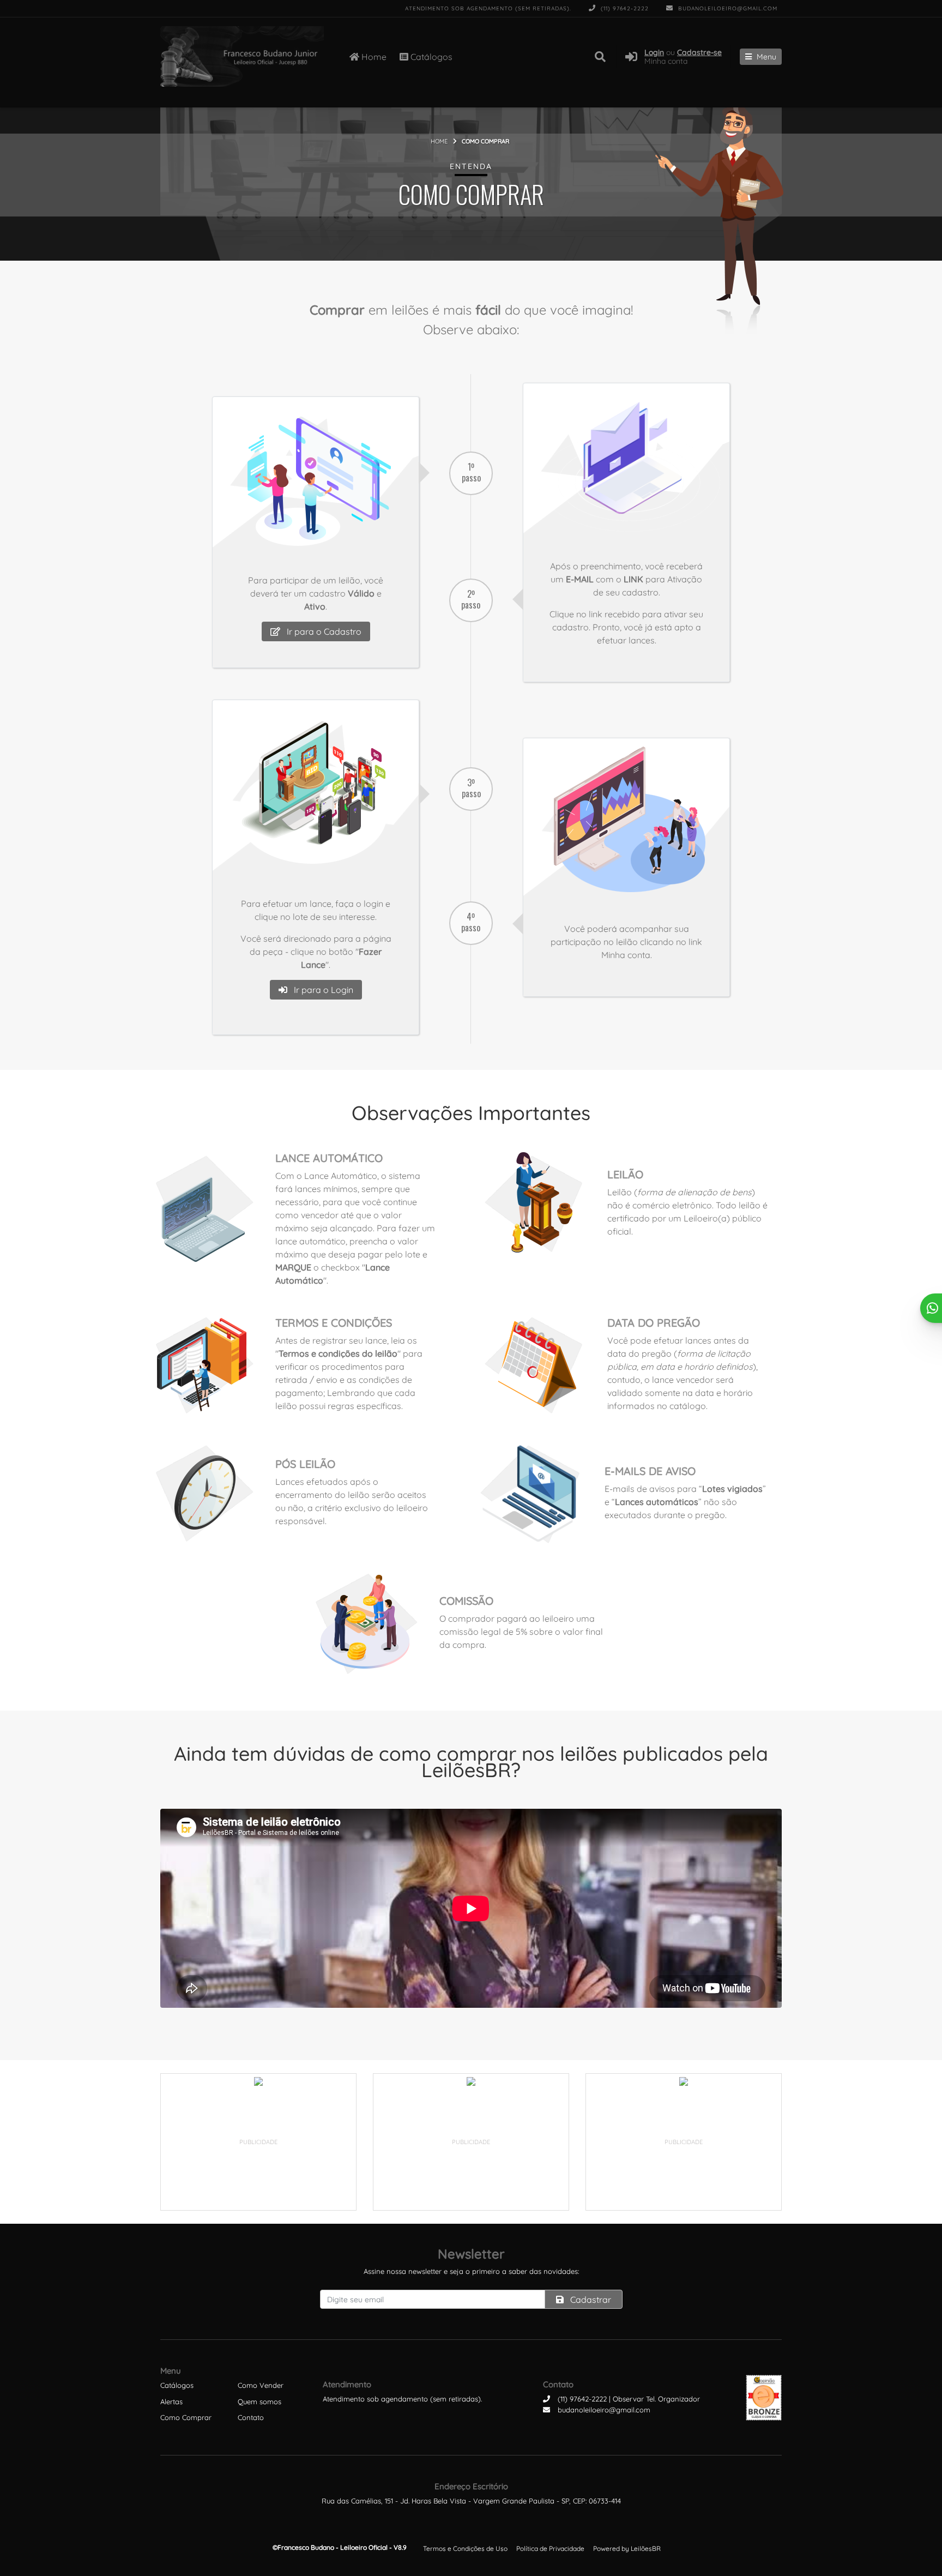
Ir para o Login (322, 990)
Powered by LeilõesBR (627, 2548)
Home (373, 57)
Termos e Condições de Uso (465, 2548)
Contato (251, 2417)
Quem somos (259, 2402)
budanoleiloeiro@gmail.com (727, 8)
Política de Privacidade (550, 2548)
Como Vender (261, 2385)
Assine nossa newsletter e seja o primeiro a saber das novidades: (471, 2271)
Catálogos (430, 57)
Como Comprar (186, 2417)
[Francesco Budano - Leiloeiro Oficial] (242, 56)
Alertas (171, 2402)
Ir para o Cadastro (323, 631)
